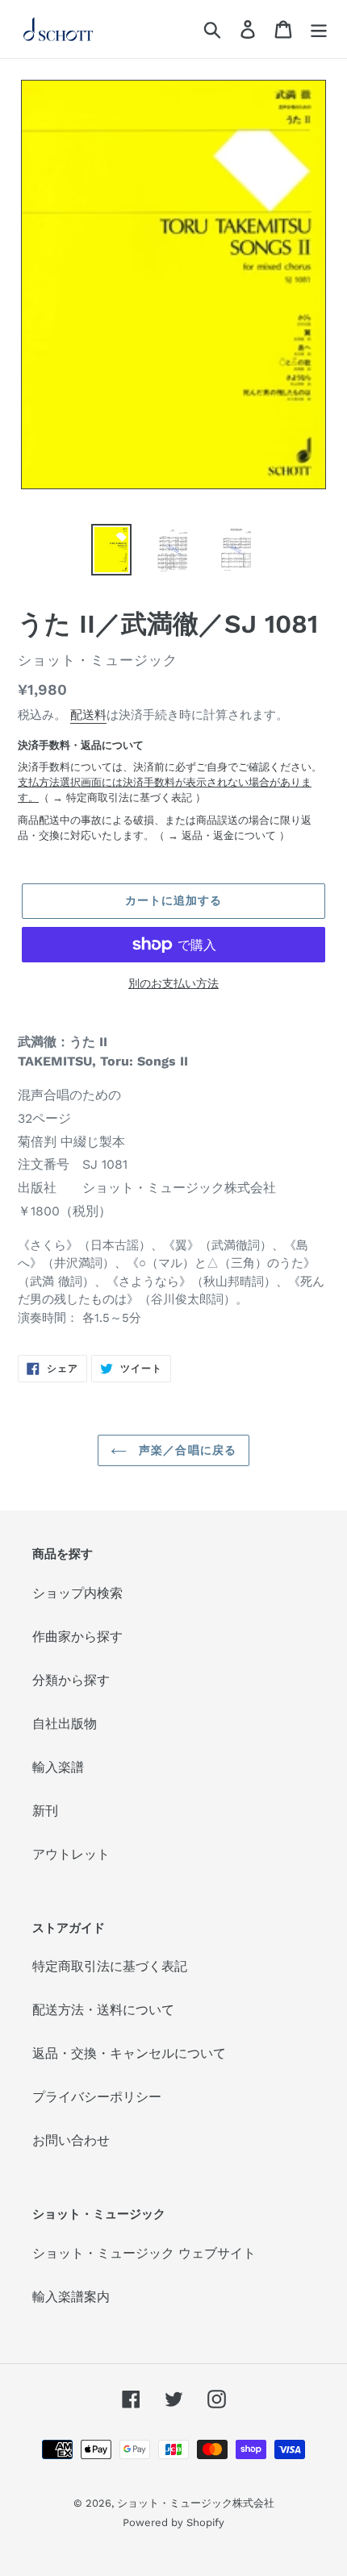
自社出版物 (65, 1724)
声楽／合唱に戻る (186, 1450)
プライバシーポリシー (97, 2097)
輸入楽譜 (58, 1767)
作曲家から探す (77, 1637)
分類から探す (71, 1680)
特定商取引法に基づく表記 (129, 798)
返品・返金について (229, 835)
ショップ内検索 (77, 1593)
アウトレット (71, 1854)
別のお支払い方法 (173, 983)
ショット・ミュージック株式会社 (196, 2503)
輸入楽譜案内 (71, 2297)
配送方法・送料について (103, 2010)
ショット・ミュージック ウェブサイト (144, 2253)
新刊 (45, 1811)
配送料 (88, 715)
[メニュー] (319, 29)
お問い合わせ (71, 2140)
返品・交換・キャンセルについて (129, 2053)
